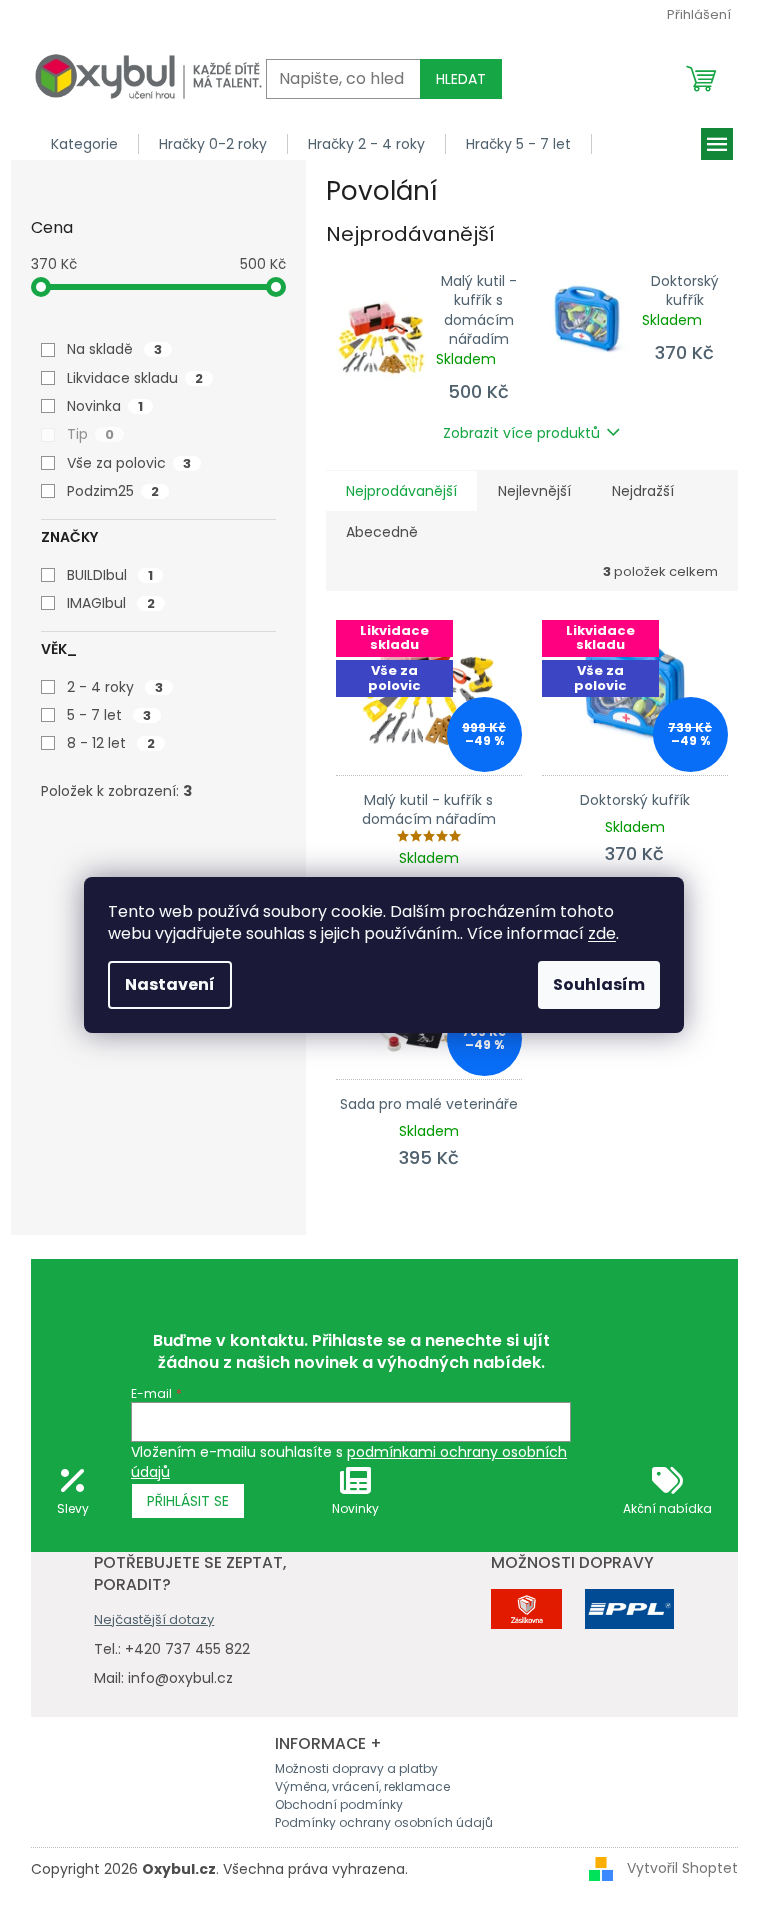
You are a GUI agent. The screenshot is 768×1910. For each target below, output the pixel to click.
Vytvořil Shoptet (682, 1868)
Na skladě (114, 349)
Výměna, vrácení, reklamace (362, 1786)
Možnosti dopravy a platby (356, 1768)
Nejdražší (643, 491)
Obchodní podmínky (339, 1804)
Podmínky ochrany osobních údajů (384, 1822)
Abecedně (382, 532)
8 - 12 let (111, 743)
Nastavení (170, 984)
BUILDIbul (110, 575)
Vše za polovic (129, 463)
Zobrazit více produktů (521, 433)
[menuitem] (85, 144)
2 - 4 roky (115, 687)
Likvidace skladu (135, 378)
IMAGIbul (111, 603)
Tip (90, 434)
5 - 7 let (109, 715)
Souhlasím (599, 984)
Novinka (105, 406)
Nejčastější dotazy (154, 1619)
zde (602, 933)
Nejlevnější (534, 491)
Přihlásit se (188, 1501)
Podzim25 (113, 491)
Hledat (461, 79)
